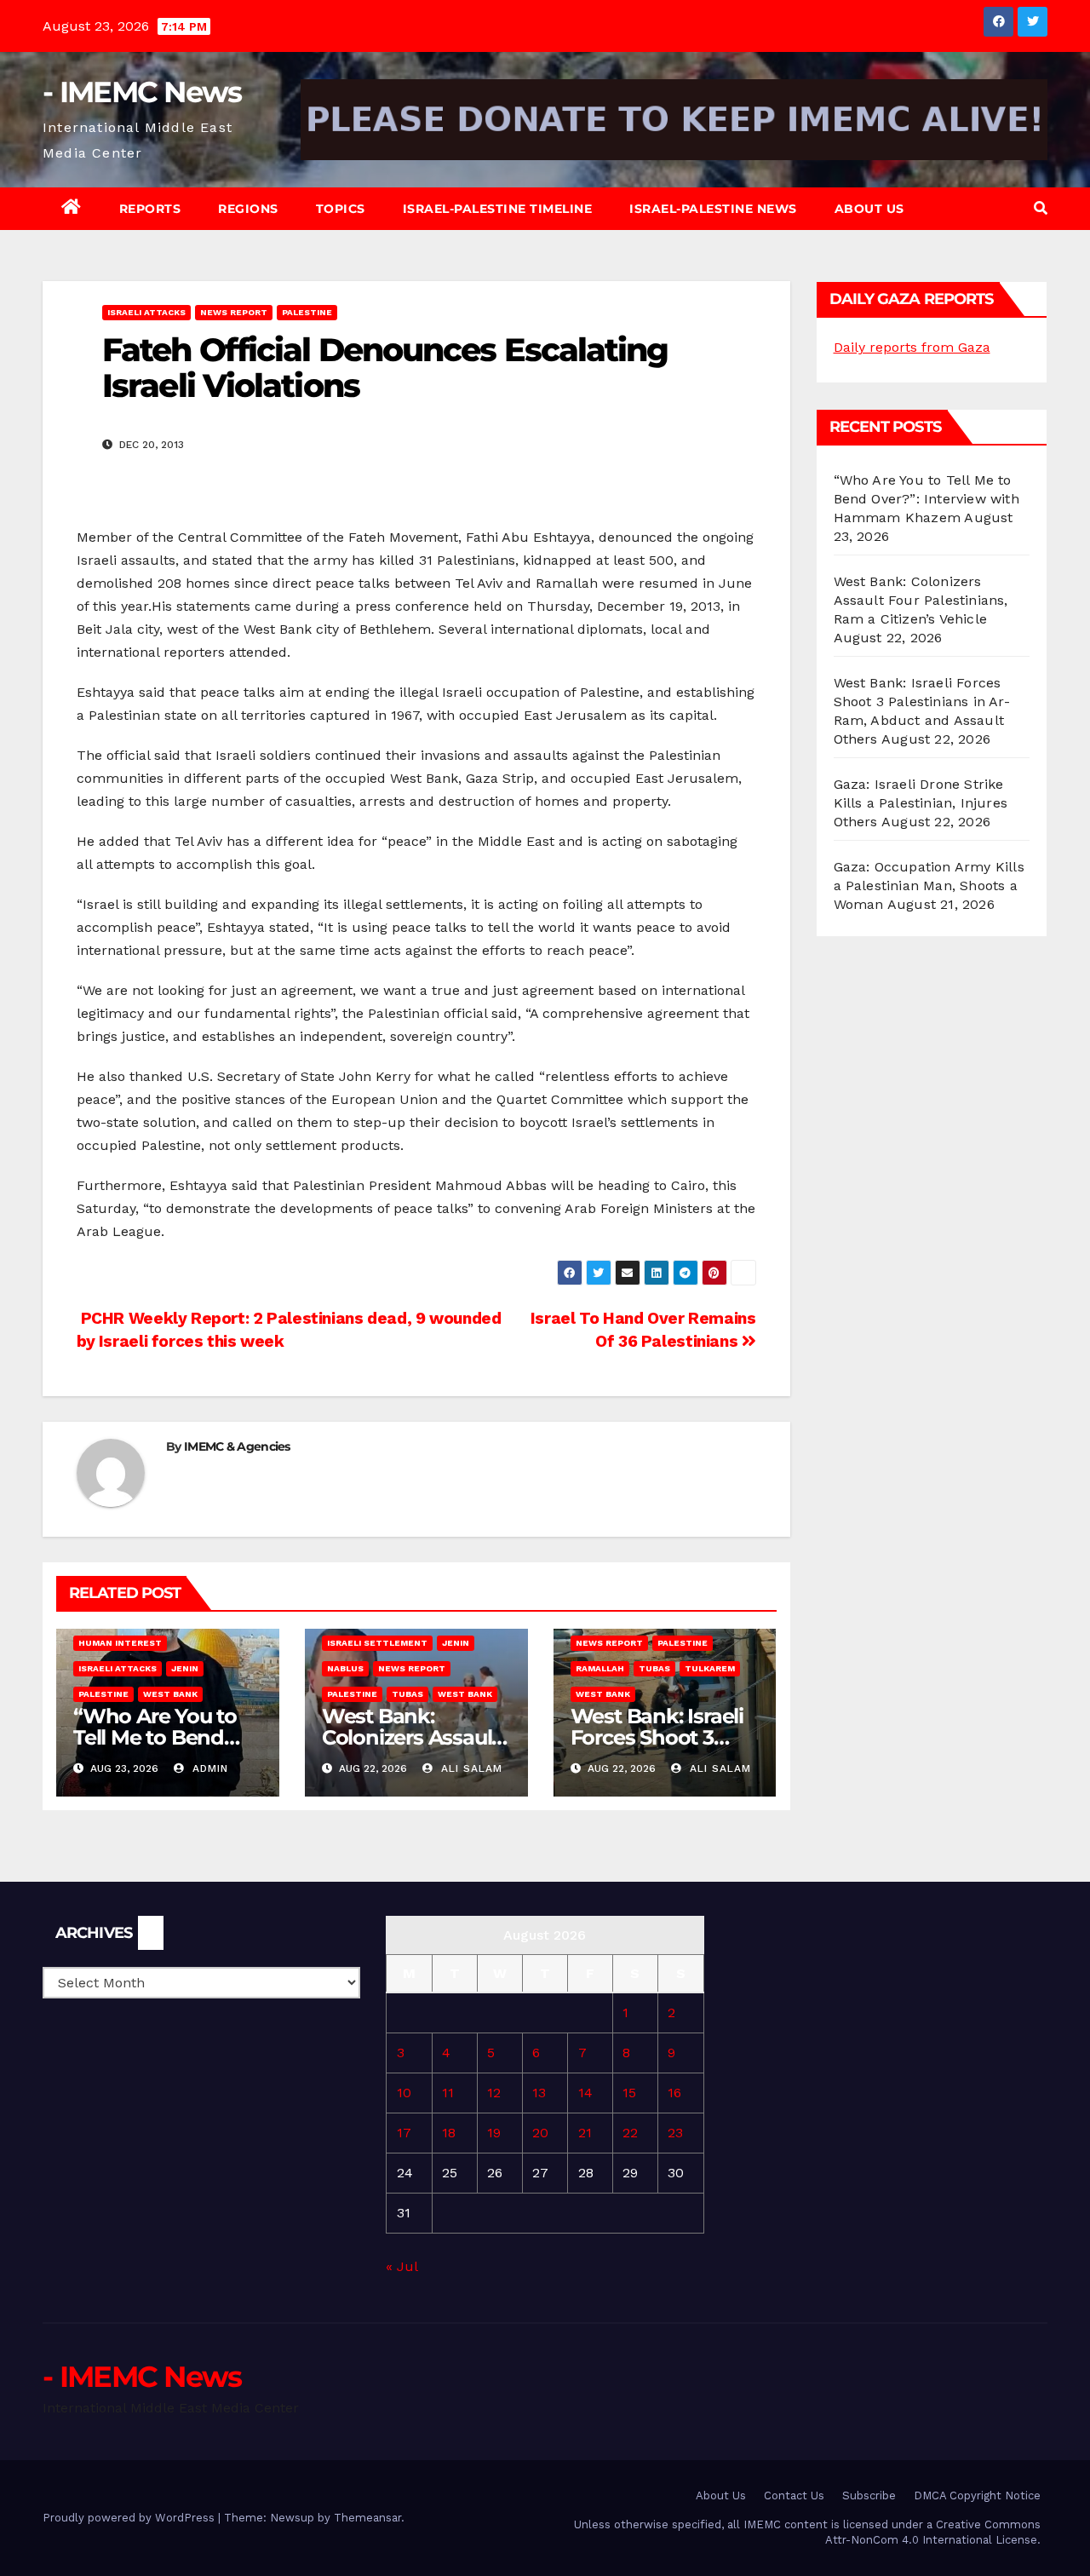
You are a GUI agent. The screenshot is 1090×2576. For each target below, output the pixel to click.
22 (630, 2133)
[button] (1041, 208)
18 (449, 2133)
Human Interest (120, 1643)
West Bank (170, 1694)
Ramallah (600, 1668)
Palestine (307, 312)
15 (629, 2093)
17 (404, 2133)
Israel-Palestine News (713, 209)
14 (585, 2093)
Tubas (407, 1694)
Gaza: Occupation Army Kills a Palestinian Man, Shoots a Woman (929, 885)
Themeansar (367, 2518)
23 (675, 2133)
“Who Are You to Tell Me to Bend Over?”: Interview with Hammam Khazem (926, 499)
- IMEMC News (142, 92)
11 (448, 2093)
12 (494, 2093)
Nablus (345, 1668)
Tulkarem (710, 1668)
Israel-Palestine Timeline (498, 209)
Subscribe (869, 2495)
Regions (248, 209)
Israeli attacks (146, 312)
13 (539, 2093)
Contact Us (794, 2495)
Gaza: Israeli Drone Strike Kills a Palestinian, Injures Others (921, 803)
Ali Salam (470, 1768)
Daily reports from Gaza (912, 347)
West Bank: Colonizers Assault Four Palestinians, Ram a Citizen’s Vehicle (921, 600)
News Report (234, 312)
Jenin (185, 1668)
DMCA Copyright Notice (977, 2495)
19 (494, 2133)
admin (208, 1768)
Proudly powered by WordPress (130, 2518)
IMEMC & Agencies (237, 1446)
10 (404, 2093)
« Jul (402, 2266)
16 (674, 2093)
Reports (150, 209)
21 (585, 2133)
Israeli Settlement (377, 1643)
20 (540, 2133)
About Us (869, 209)
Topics (341, 209)
